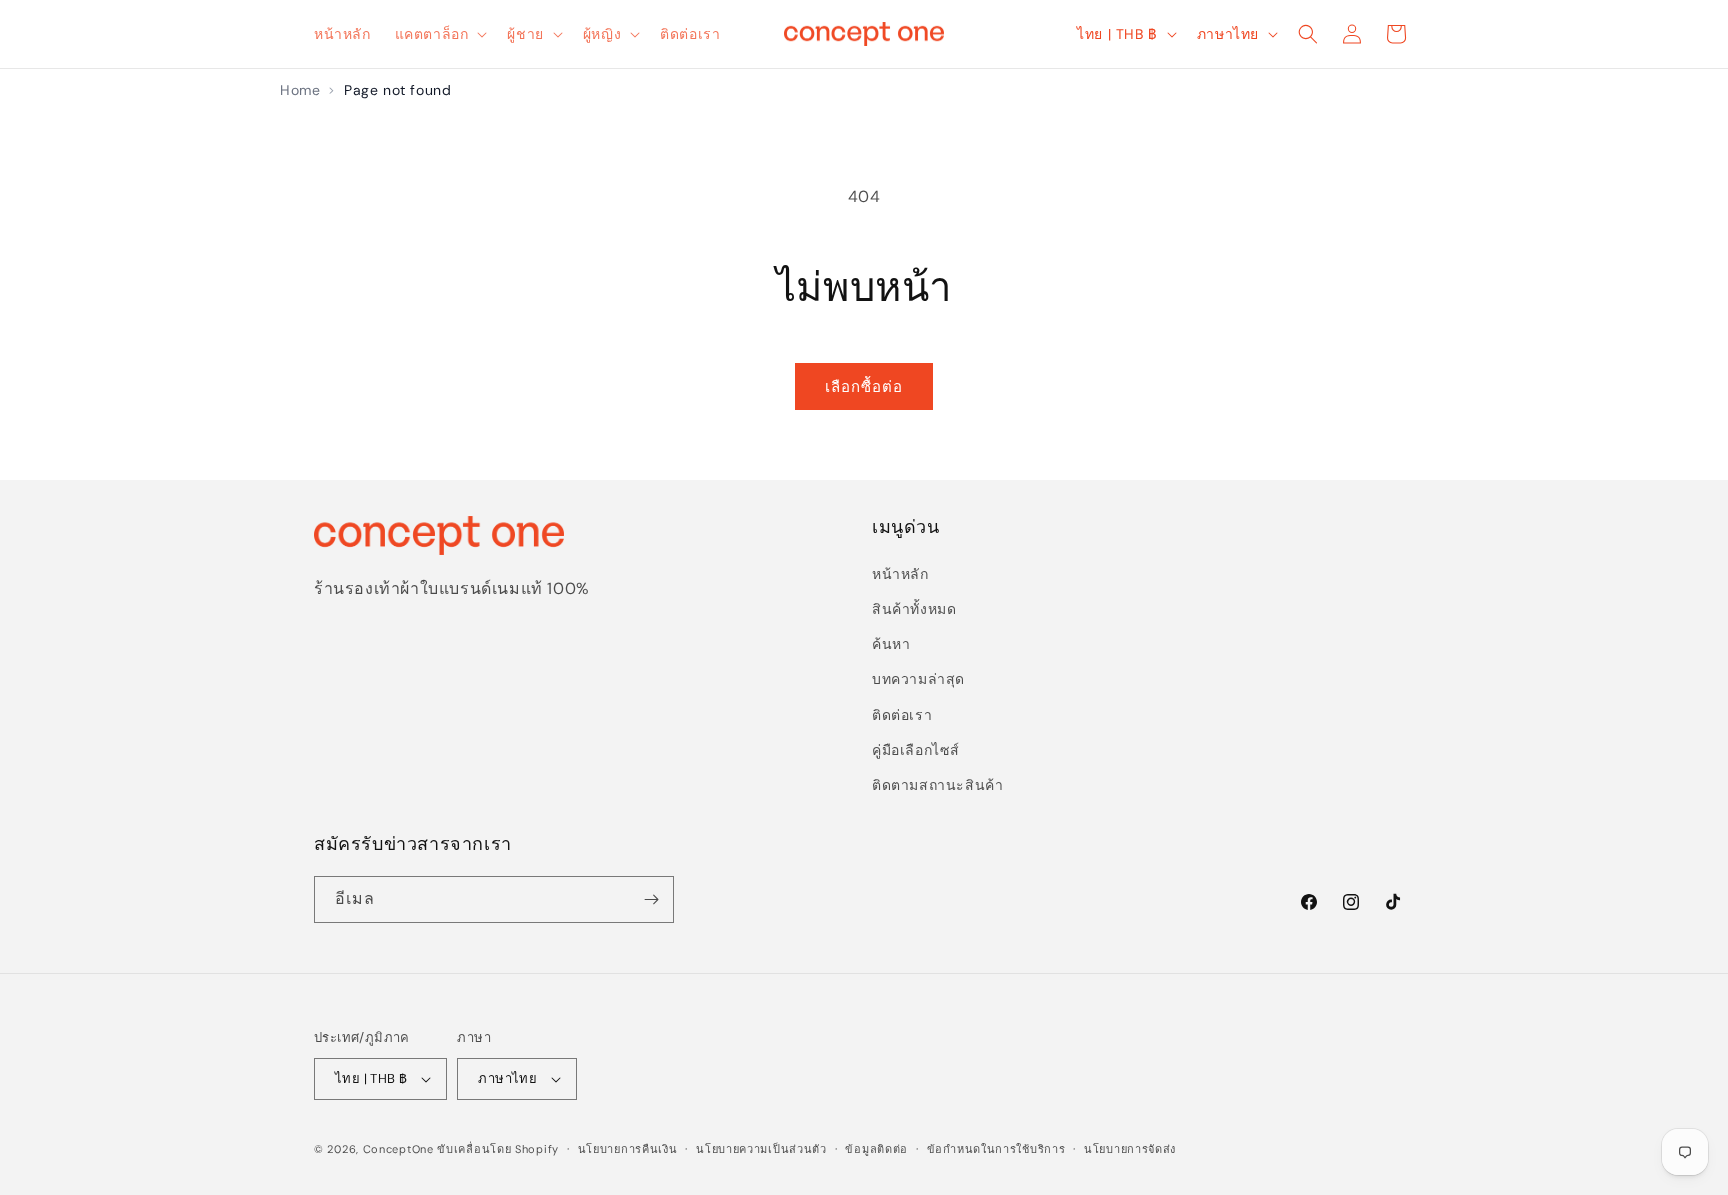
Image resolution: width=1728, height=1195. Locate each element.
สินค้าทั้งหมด (914, 609)
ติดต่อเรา (902, 715)
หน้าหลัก (900, 574)
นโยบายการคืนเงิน (628, 1149)
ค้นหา (891, 644)
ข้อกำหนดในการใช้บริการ (996, 1149)
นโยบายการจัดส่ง (1130, 1149)
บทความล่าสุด (918, 679)
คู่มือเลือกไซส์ (916, 750)
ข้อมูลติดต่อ (876, 1149)
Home (300, 90)
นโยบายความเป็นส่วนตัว (761, 1149)
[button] (439, 34)
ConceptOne (398, 1149)
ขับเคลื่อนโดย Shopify (498, 1149)
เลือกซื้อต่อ (864, 387)
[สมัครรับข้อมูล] (651, 899)
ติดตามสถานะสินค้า (937, 785)
